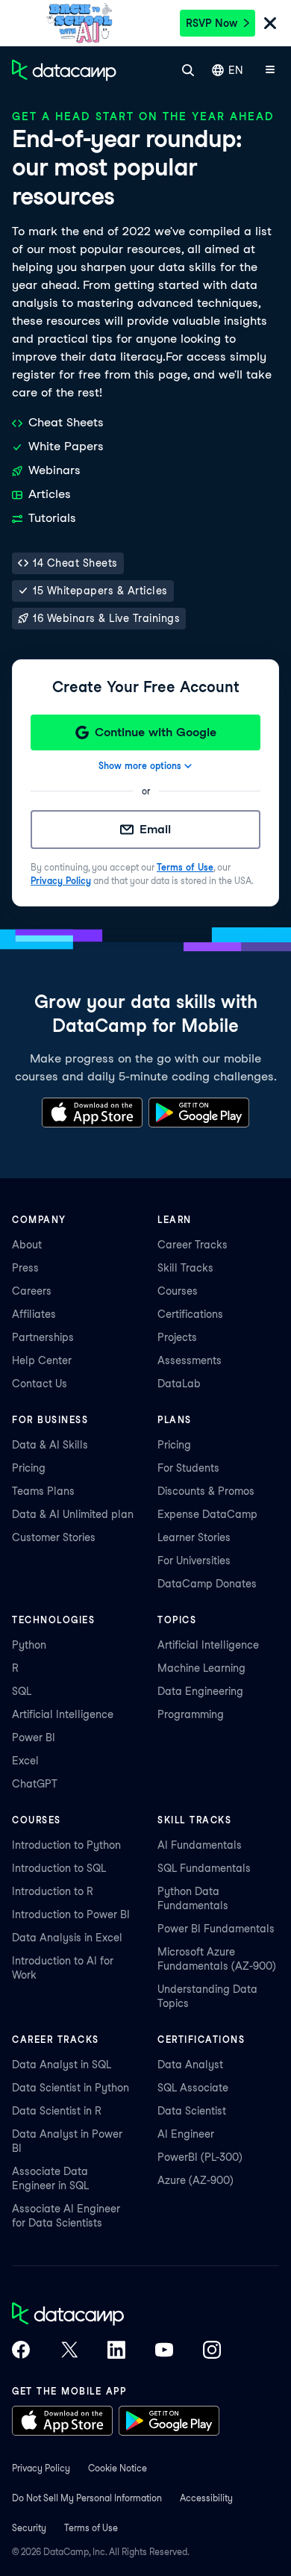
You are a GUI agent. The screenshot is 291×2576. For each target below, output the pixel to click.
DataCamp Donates (207, 1584)
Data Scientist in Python (71, 2088)
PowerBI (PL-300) (200, 2157)
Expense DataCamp (207, 1514)
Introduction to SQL (59, 1868)
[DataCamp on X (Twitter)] (69, 2351)
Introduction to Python (66, 1845)
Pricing (29, 1468)
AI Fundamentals (200, 1845)
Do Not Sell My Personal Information (87, 2498)
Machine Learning (201, 1668)
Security (29, 2528)
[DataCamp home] (116, 2315)
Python (29, 1645)
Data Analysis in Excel (67, 1938)
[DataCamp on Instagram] (212, 2351)
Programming (191, 1714)
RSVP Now (212, 23)
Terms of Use (185, 867)
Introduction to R (53, 1891)
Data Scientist (192, 2111)
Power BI (34, 1737)
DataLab (179, 1384)
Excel (25, 1761)
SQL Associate (193, 2088)
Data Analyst (190, 2065)
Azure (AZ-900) (195, 2180)
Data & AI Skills (50, 1445)
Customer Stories (54, 1537)
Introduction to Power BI (71, 1914)
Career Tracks (193, 1245)
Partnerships (43, 1337)
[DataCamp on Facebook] (21, 2351)
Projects (177, 1337)
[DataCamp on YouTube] (164, 2351)
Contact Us (40, 1384)
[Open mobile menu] (270, 70)
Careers (32, 1291)
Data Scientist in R (57, 2111)
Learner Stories (194, 1537)
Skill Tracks (185, 1268)
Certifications (190, 1314)
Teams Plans (43, 1491)
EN (236, 70)
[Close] (270, 24)
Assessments (190, 1360)
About (27, 1245)
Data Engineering (200, 1691)
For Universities (194, 1561)
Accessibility (206, 2498)
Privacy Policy (61, 881)
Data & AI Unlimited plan (73, 1514)
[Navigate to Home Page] (64, 70)
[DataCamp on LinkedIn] (116, 2351)
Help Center (42, 1360)
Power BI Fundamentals (216, 1929)
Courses (178, 1291)
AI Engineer (186, 2134)
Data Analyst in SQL (62, 2065)
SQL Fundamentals (204, 1868)
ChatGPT (35, 1784)
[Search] (188, 70)
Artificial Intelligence (63, 1714)
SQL (22, 1691)
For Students (188, 1468)
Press (25, 1268)
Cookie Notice (118, 2468)
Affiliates (34, 1314)
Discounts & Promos (206, 1491)
